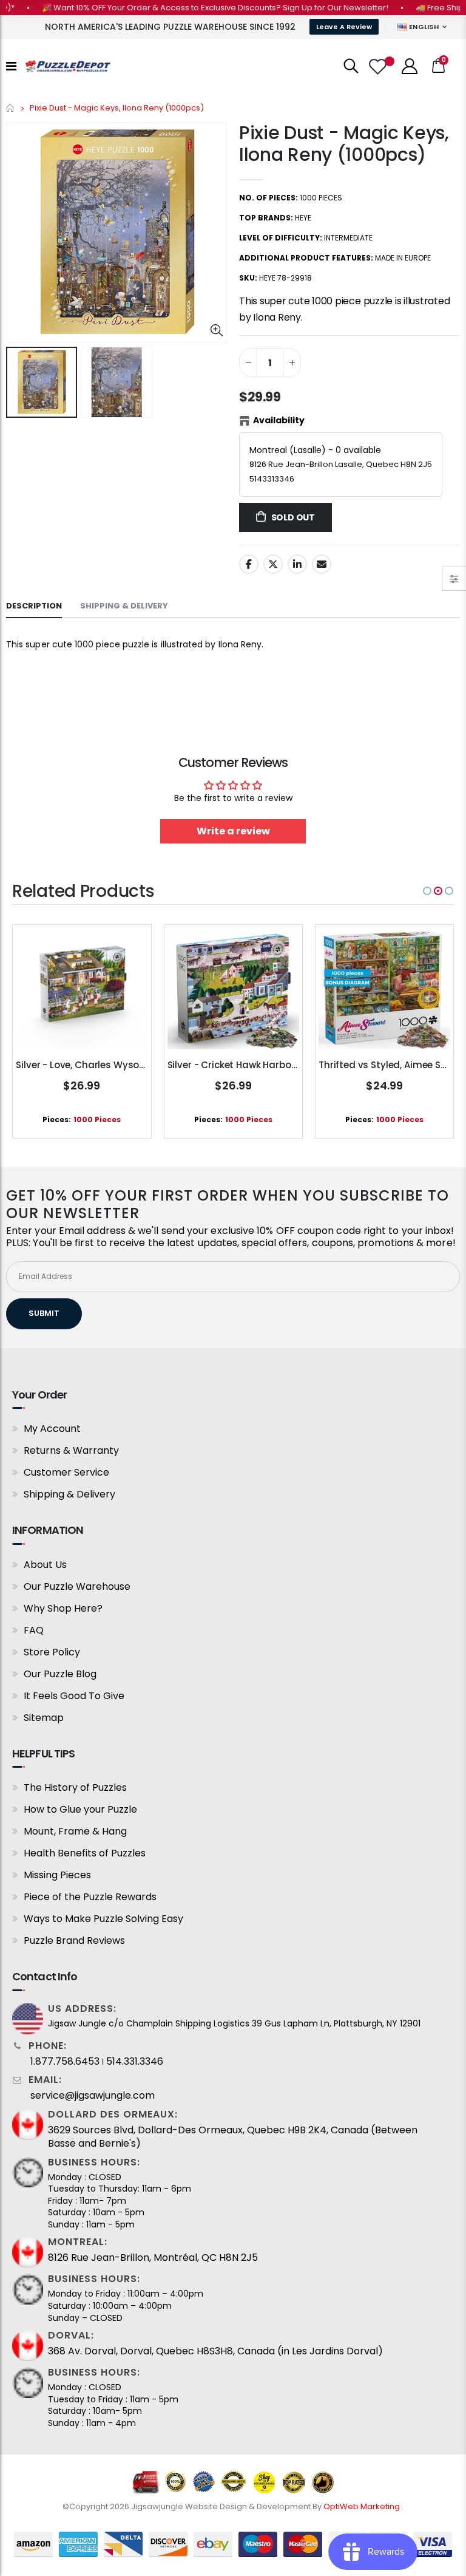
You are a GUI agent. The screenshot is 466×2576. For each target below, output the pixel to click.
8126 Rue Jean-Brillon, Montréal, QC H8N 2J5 (153, 2258)
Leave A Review (344, 27)
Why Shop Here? (63, 1608)
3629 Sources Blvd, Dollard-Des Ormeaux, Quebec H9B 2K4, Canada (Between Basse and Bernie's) (233, 2137)
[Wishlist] (379, 66)
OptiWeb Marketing (363, 2506)
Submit (44, 1313)
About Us (45, 1565)
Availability (279, 420)
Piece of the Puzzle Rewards (90, 1897)
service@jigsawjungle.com (93, 2096)
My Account (52, 1429)
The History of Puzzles (75, 1787)
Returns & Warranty (71, 1450)
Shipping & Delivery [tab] (124, 606)
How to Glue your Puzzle (80, 1809)
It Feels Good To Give (74, 1696)
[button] (427, 891)
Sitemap (44, 1718)
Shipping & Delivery (69, 1494)
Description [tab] (34, 606)
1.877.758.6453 (65, 2062)
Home (11, 108)
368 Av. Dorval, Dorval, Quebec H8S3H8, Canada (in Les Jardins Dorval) (215, 2351)
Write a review (233, 831)
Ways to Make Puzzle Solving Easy (103, 1919)
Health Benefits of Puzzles (85, 1853)
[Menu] (11, 66)
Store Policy (52, 1652)
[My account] (410, 66)
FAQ (34, 1630)
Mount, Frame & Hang (75, 1831)
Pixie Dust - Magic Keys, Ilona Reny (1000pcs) (344, 144)
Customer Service (66, 1472)
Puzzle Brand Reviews (74, 1941)
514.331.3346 (135, 2062)
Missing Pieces (57, 1875)
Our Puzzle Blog (60, 1674)
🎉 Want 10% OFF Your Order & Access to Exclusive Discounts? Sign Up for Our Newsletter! (191, 8)
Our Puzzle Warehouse (77, 1586)
